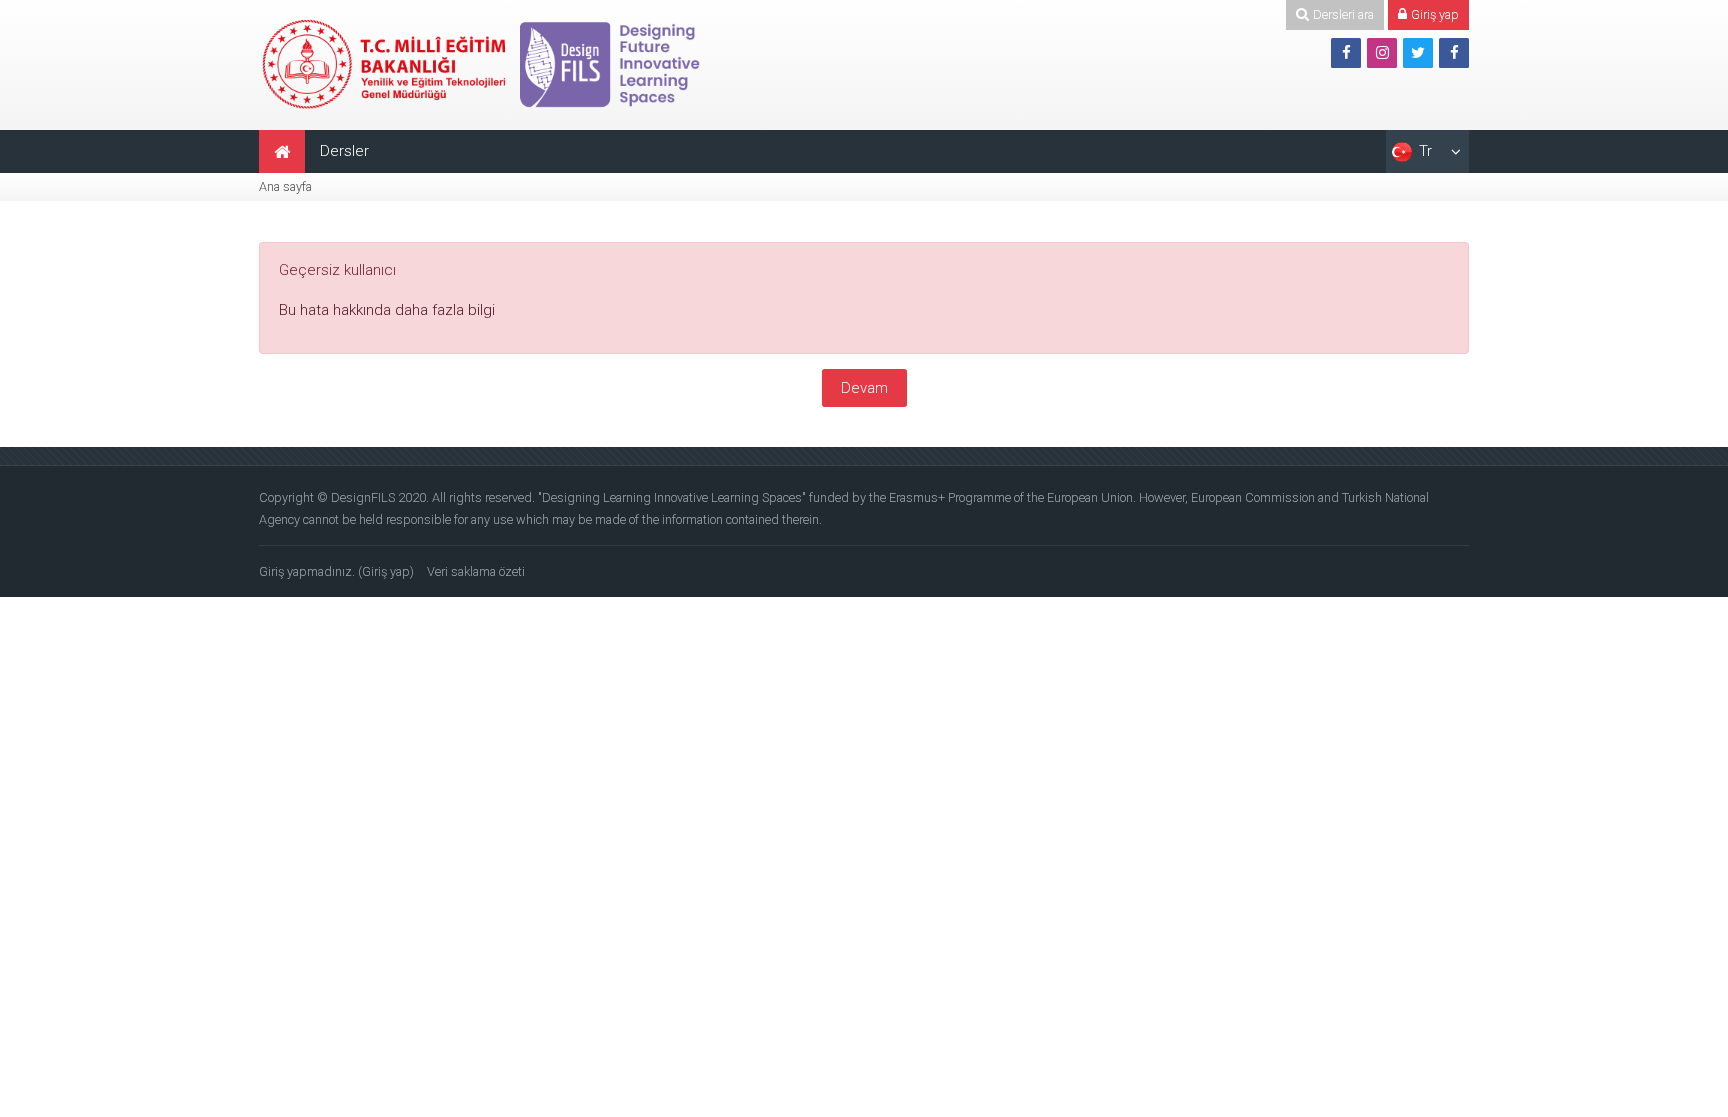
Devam (864, 388)
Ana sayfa (285, 186)
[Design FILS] (484, 64)
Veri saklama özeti (476, 571)
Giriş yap (386, 571)
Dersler (344, 151)
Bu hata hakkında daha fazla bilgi (387, 310)
